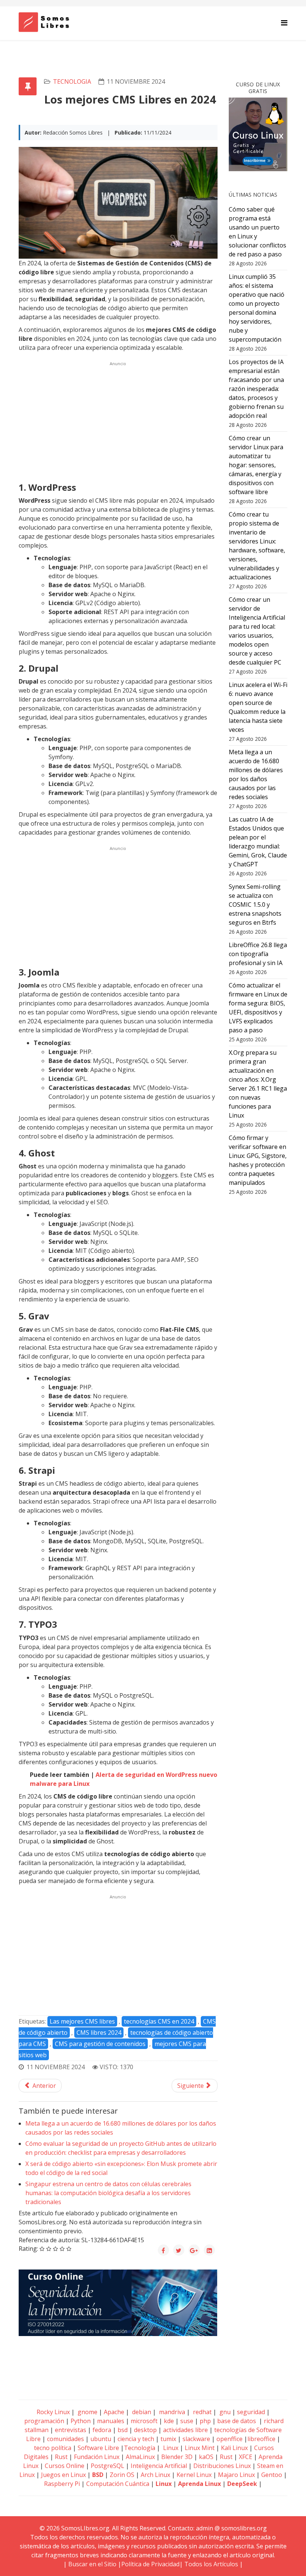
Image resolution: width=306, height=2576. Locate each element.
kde (169, 2421)
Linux (170, 2448)
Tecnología (140, 2448)
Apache (113, 2412)
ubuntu (101, 2439)
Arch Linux (155, 2475)
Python (81, 2421)
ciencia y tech (136, 2439)
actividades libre (185, 2430)
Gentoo (272, 2475)
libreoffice (261, 2439)
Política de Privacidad (150, 2564)
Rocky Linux (53, 2412)
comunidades (65, 2439)
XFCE (246, 2457)
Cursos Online (65, 2466)
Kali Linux (234, 2448)
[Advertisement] (118, 421)
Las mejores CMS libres (82, 2021)
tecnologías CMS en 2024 (159, 2021)
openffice (229, 2439)
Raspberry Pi (62, 2484)
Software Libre (98, 2448)
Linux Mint (200, 2448)
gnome (87, 2412)
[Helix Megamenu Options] (284, 23)
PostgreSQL (107, 2466)
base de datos (237, 2421)
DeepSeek (242, 2484)
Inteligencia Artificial (159, 2466)
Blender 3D (177, 2457)
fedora (102, 2430)
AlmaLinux (140, 2457)
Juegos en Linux (63, 2475)
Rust (61, 2457)
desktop (145, 2430)
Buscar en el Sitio (92, 2564)
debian (141, 2412)
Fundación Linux (97, 2457)
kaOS (206, 2457)
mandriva (171, 2412)
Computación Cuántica (118, 2484)
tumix (168, 2439)
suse (187, 2421)
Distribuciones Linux (222, 2466)
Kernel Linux (194, 2475)
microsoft (144, 2421)
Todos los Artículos (211, 2564)
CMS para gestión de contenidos (100, 2044)
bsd (123, 2430)
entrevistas (71, 2430)
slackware (196, 2439)
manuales (111, 2421)
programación (44, 2421)
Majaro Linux (236, 2475)
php (205, 2421)
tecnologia (72, 81)
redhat (202, 2412)
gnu (224, 2412)
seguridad (251, 2412)
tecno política (53, 2448)
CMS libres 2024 (99, 2033)
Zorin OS (122, 2475)
